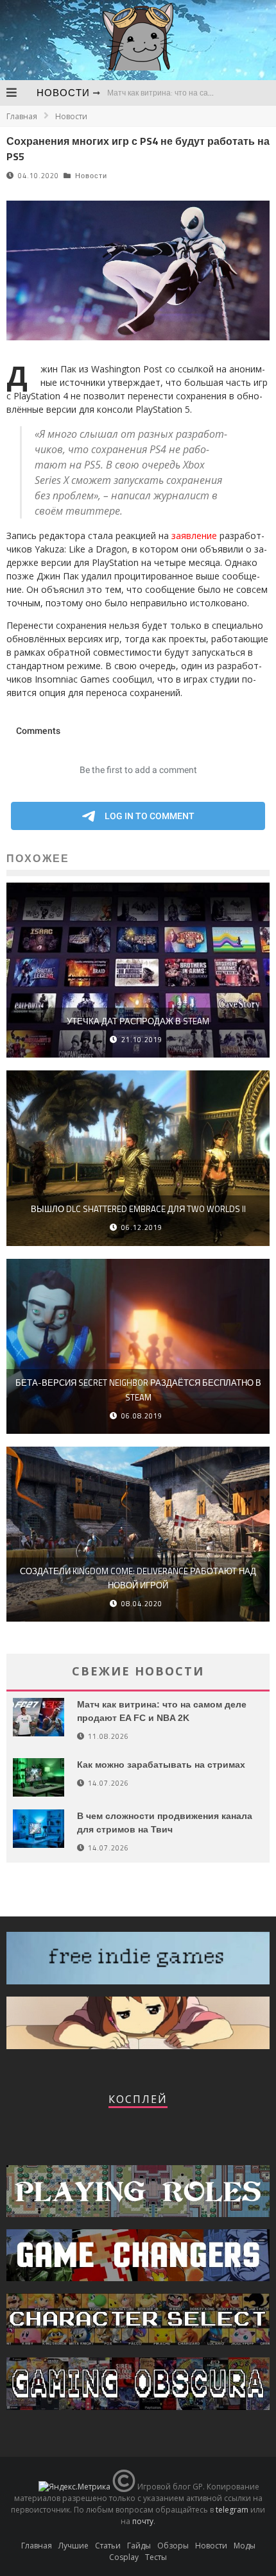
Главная (22, 116)
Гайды (139, 2546)
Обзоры (173, 2546)
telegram (232, 2510)
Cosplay (124, 2557)
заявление (194, 536)
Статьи (108, 2546)
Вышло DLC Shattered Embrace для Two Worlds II (138, 1209)
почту (143, 2521)
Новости (63, 93)
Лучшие (73, 2546)
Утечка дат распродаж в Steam (138, 1021)
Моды (245, 2546)
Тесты (156, 2557)
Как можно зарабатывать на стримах (161, 1765)
